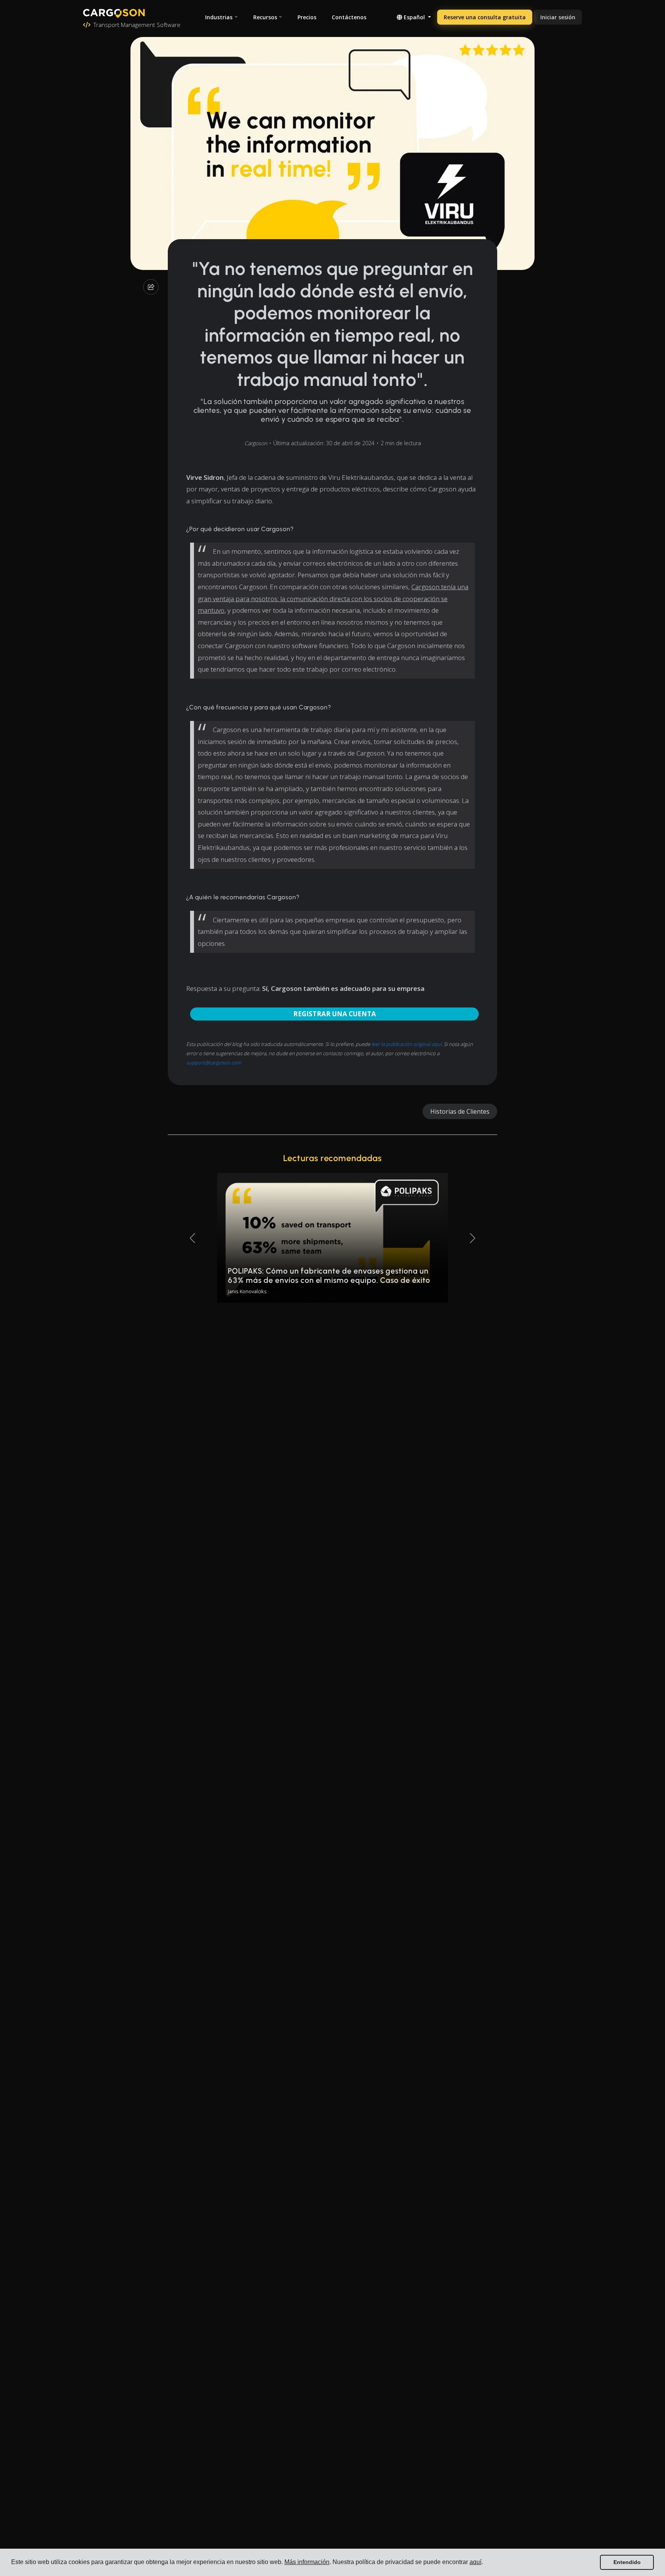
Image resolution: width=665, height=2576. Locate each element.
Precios (307, 17)
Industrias (219, 17)
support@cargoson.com (214, 1063)
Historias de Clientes (460, 1111)
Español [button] (414, 17)
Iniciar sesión (558, 17)
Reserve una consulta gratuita (485, 17)
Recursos (265, 17)
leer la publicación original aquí (406, 1044)
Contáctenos (349, 17)
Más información (307, 2562)
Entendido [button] (627, 2562)
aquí (475, 2562)
